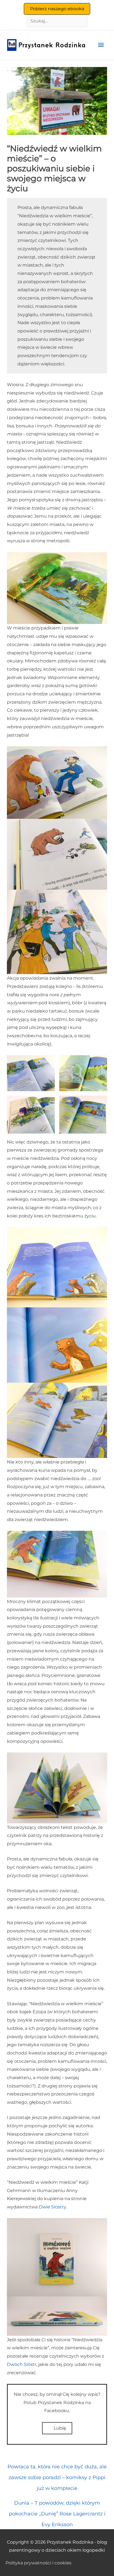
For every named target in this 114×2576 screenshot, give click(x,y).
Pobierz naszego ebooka (57, 9)
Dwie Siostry (52, 2207)
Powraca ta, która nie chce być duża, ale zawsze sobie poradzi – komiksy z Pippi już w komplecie (57, 2468)
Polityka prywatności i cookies (38, 2563)
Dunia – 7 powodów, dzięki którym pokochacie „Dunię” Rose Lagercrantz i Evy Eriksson (57, 2505)
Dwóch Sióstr (22, 2364)
